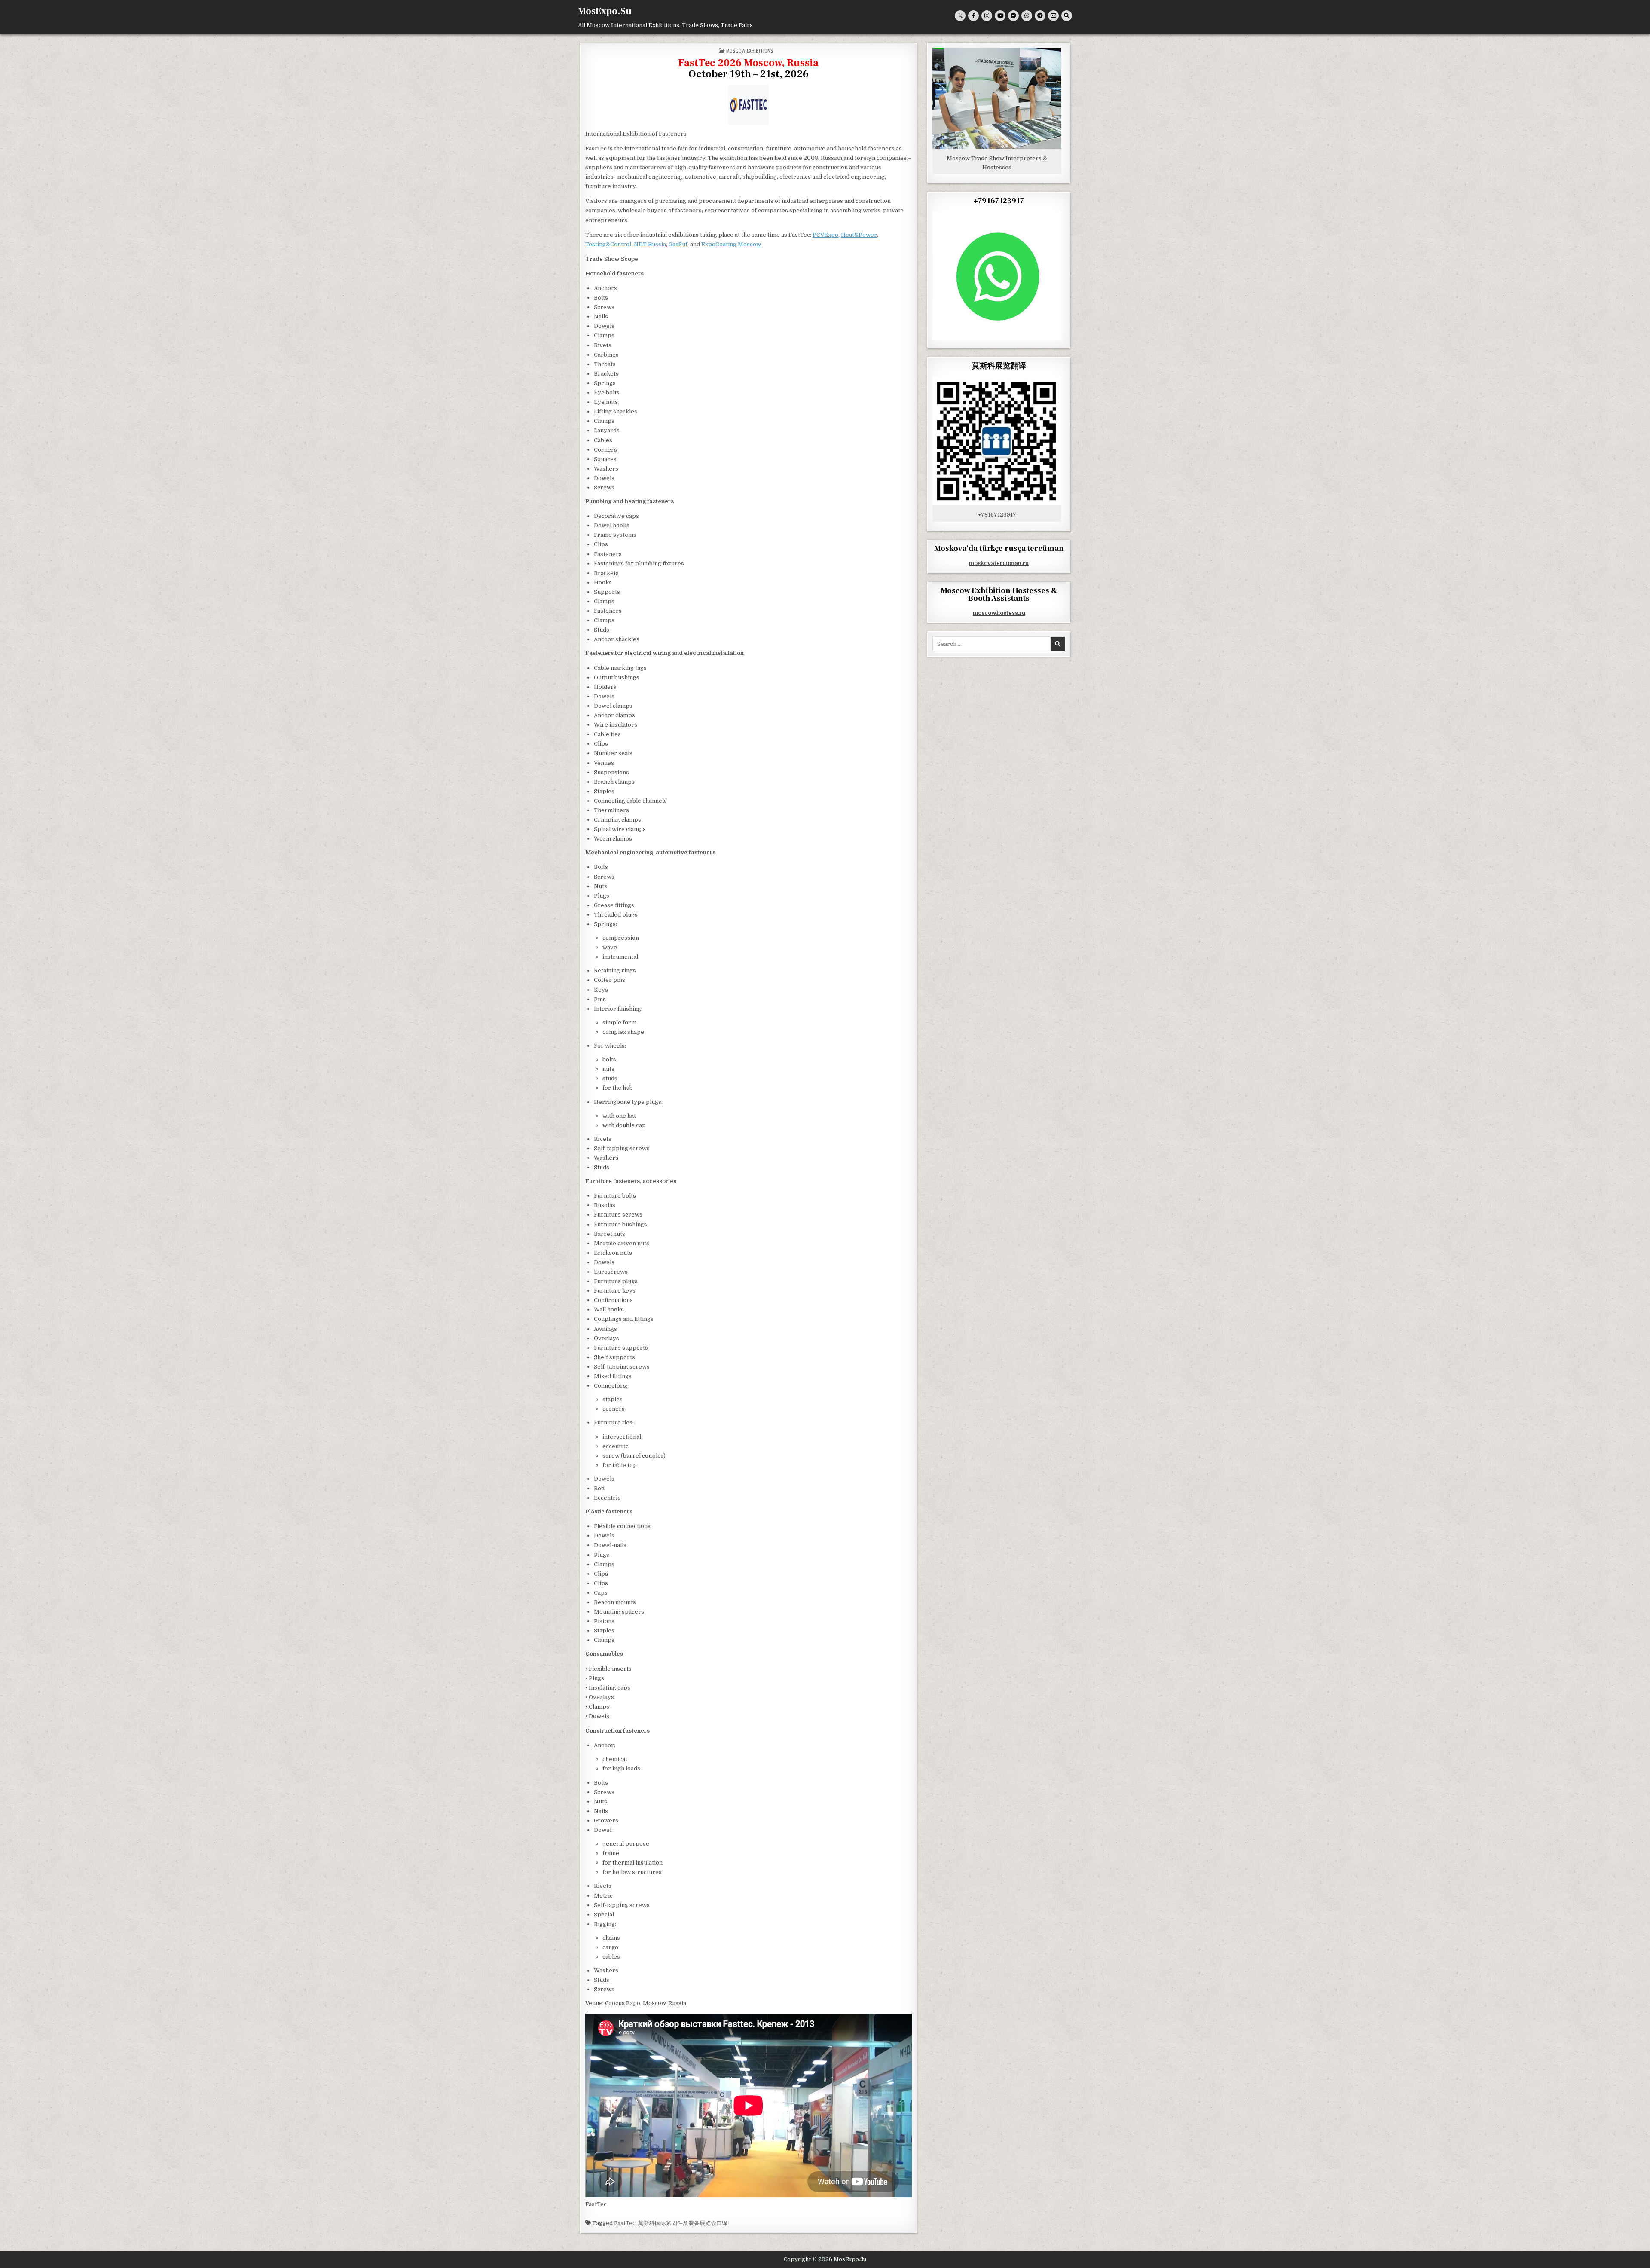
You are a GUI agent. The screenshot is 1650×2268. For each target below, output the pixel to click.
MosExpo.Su (605, 11)
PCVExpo (825, 235)
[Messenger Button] (1013, 16)
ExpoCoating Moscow (731, 244)
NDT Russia (650, 244)
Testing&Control (608, 244)
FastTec (625, 2223)
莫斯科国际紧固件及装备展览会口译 (683, 2223)
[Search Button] (1067, 16)
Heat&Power (859, 235)
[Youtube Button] (1000, 16)
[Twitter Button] (960, 16)
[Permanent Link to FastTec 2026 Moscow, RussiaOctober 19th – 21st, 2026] (749, 105)
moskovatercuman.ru (999, 563)
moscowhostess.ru (999, 613)
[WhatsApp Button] (1027, 16)
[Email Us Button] (1053, 16)
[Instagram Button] (987, 16)
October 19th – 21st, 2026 (748, 69)
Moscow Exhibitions (750, 50)
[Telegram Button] (1040, 16)
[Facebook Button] (973, 16)
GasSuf (678, 244)
